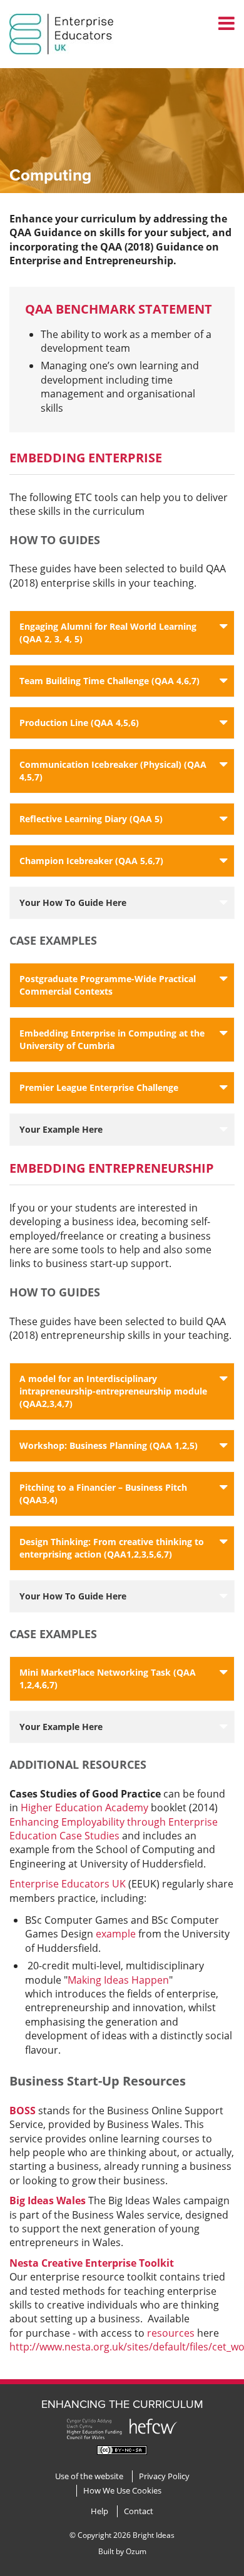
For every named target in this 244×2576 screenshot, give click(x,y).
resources (171, 2333)
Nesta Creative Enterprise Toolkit (92, 2263)
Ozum (136, 2551)
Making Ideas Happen (118, 1980)
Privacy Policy (164, 2476)
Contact (139, 2511)
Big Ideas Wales (48, 2201)
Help (99, 2511)
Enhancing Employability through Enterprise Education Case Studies (114, 1829)
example (116, 1934)
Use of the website (89, 2476)
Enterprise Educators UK (68, 1884)
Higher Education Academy (86, 1808)
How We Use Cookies (122, 2491)
